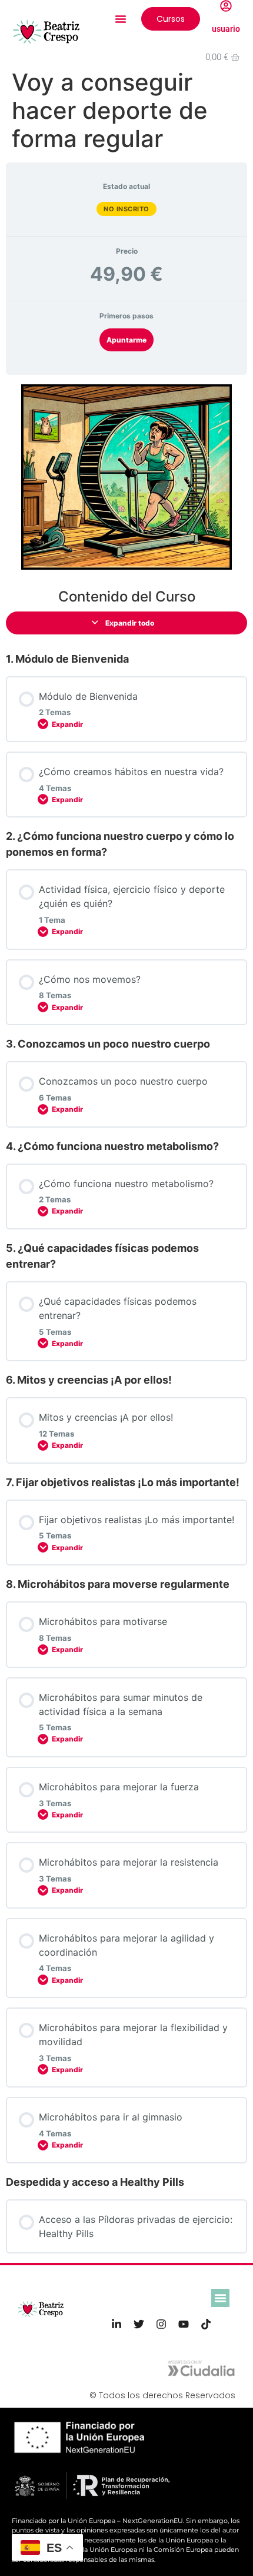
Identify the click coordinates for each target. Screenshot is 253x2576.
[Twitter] (139, 2324)
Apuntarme (126, 340)
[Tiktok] (206, 2324)
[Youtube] (184, 2324)
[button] (121, 19)
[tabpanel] (126, 477)
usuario (226, 29)
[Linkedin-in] (116, 2324)
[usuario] (226, 6)
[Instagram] (161, 2324)
